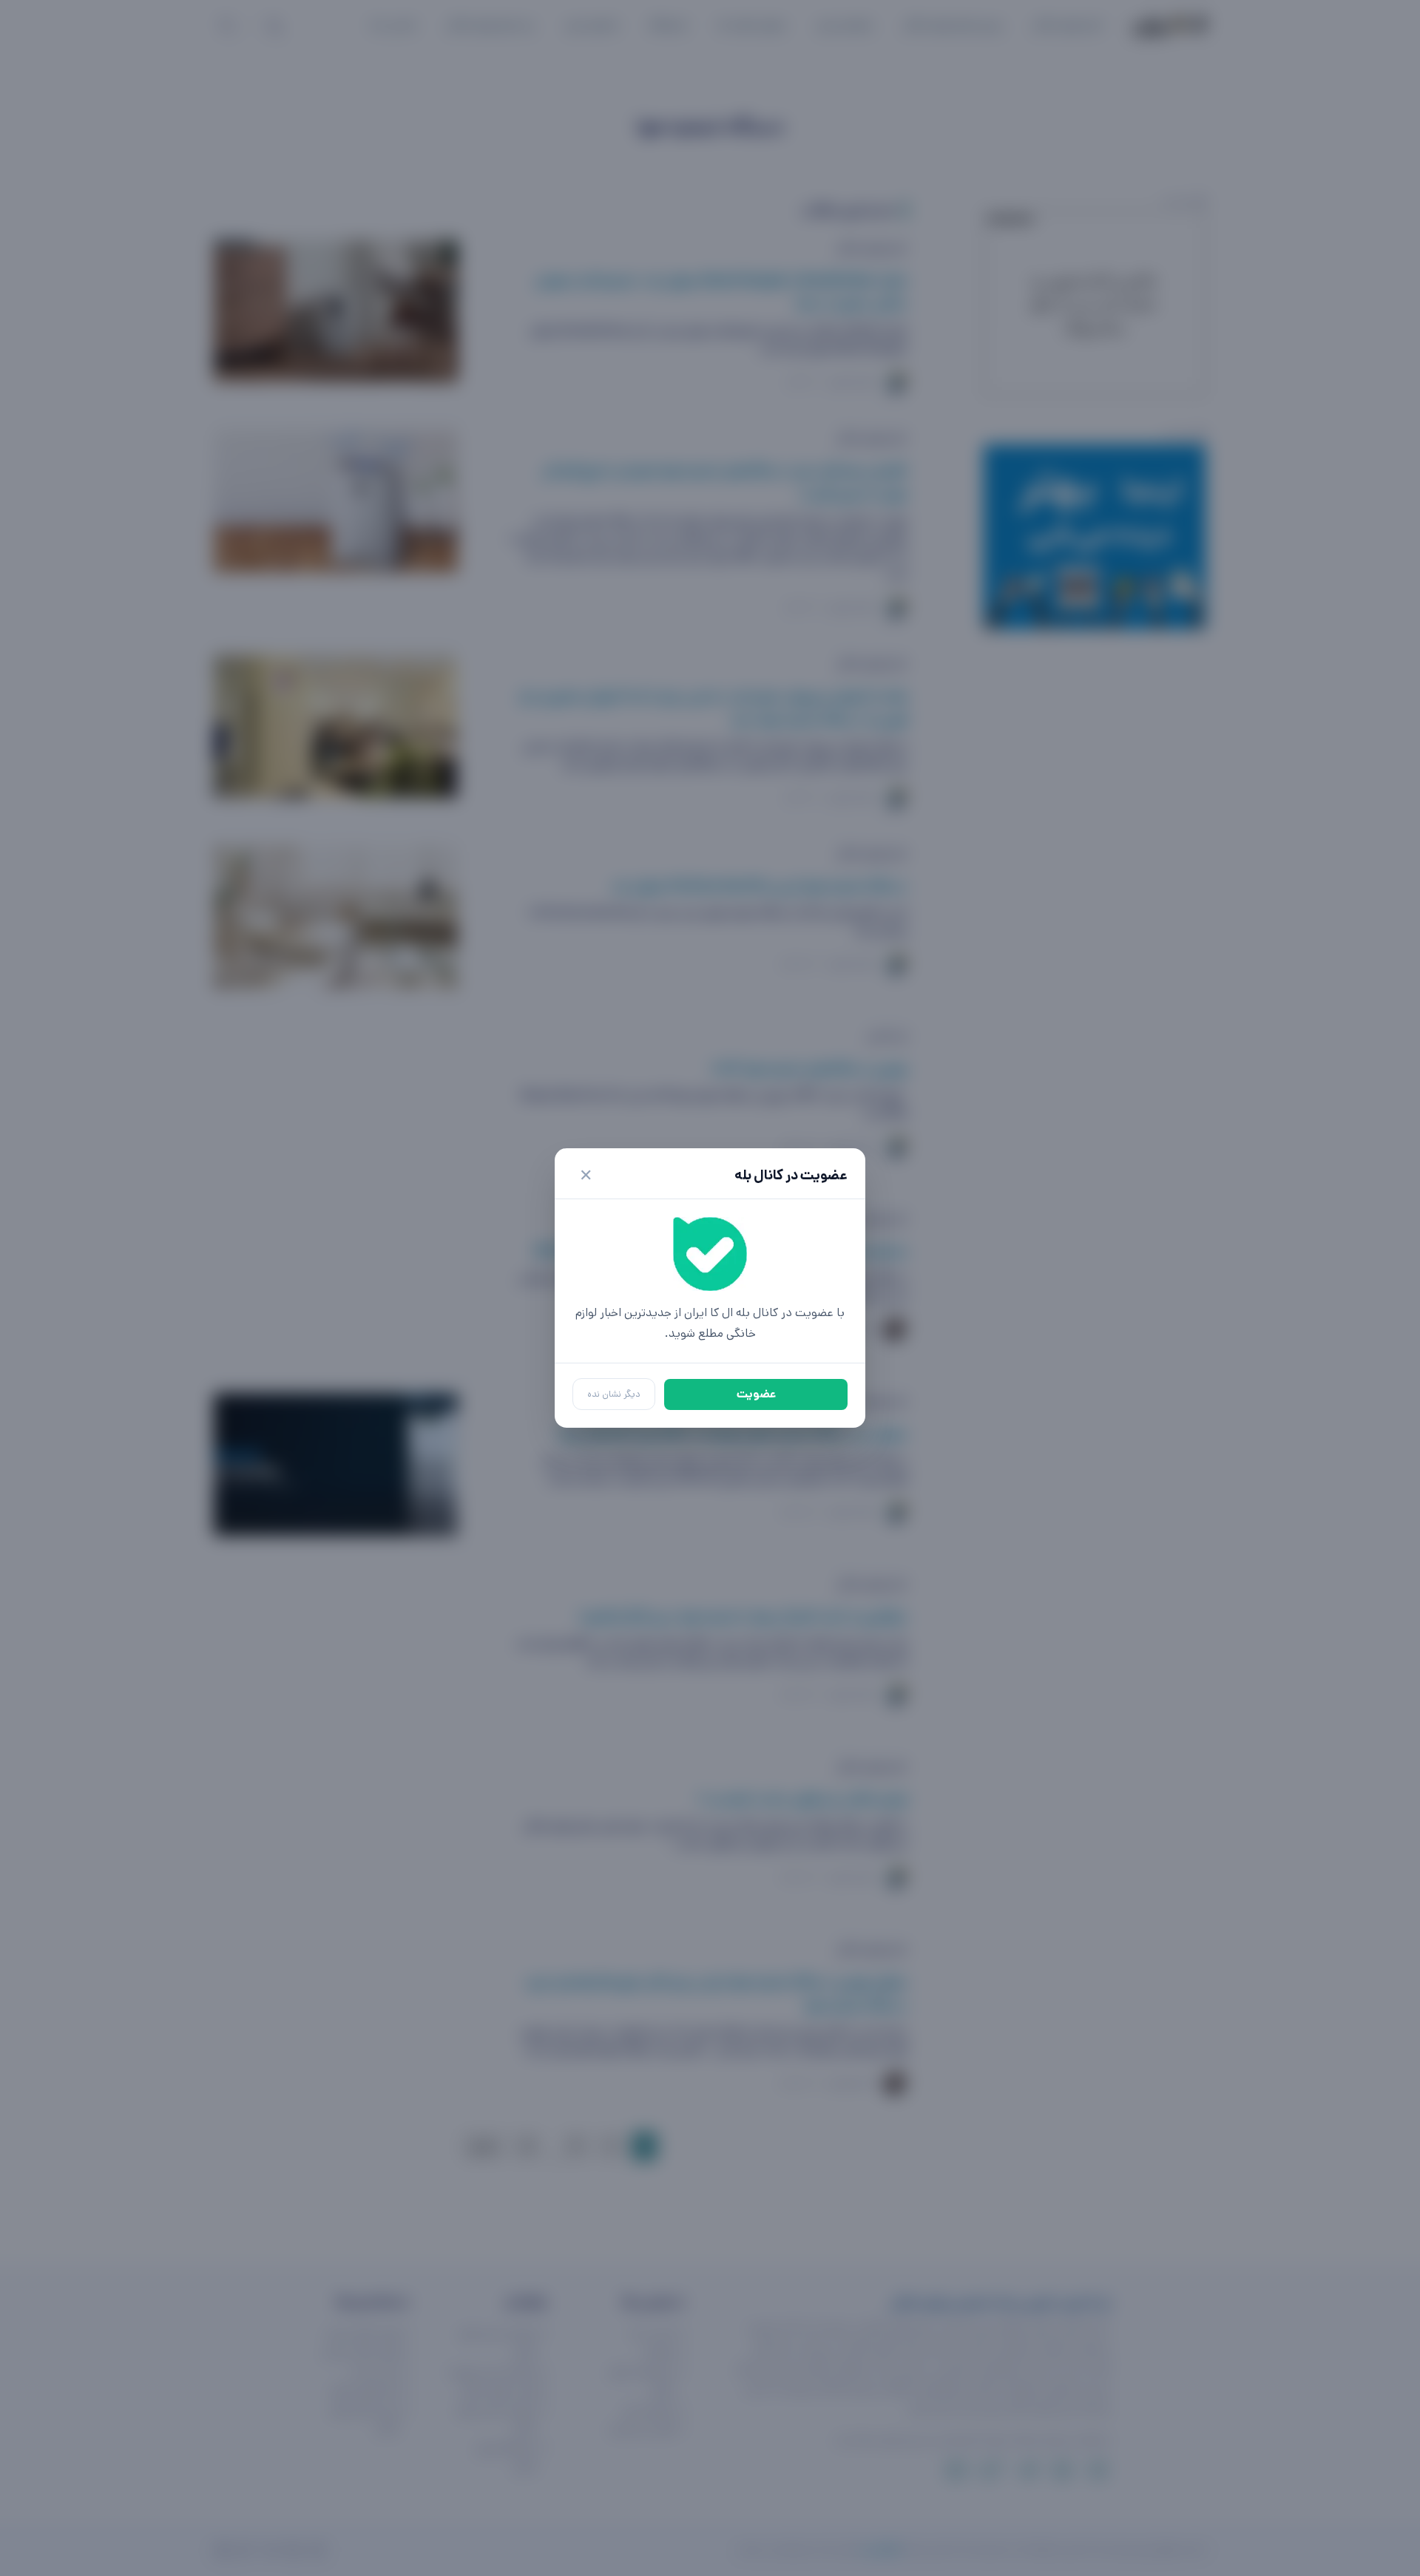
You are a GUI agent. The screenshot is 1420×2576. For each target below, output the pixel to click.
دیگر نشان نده (614, 1394)
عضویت (756, 1394)
